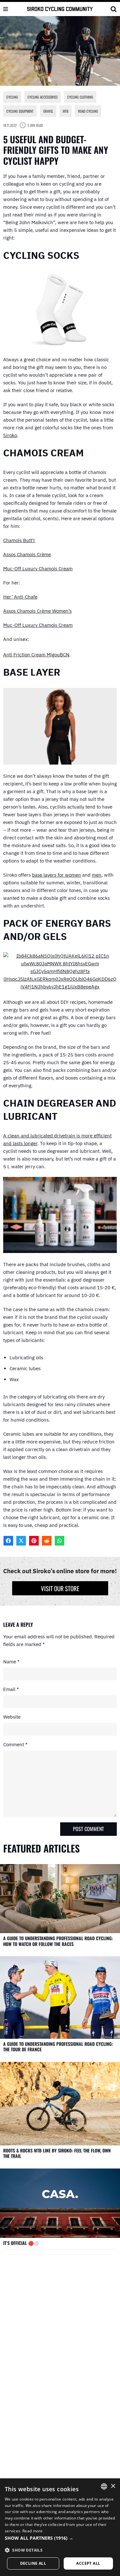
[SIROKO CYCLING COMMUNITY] (60, 9)
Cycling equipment (20, 111)
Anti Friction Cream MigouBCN (36, 655)
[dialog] (60, 2527)
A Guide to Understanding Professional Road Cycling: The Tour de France (58, 2047)
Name (11, 1662)
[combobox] (104, 2486)
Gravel (48, 111)
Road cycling (88, 111)
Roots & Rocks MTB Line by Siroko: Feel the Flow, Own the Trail (57, 2153)
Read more (33, 2531)
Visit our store (60, 1588)
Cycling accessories (43, 97)
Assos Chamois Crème (27, 554)
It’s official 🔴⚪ (21, 2243)
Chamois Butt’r (19, 540)
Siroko (10, 435)
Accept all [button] (88, 2563)
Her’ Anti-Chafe (20, 597)
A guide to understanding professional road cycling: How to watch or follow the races (58, 1941)
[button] (60, 2538)
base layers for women (56, 875)
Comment (15, 1744)
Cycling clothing (80, 97)
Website (12, 1717)
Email (11, 1689)
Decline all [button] (33, 2563)
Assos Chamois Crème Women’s (37, 611)
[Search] (114, 9)
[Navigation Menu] (6, 9)
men (97, 875)
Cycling (12, 97)
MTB (66, 111)
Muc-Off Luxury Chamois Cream (38, 569)
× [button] (113, 2486)
